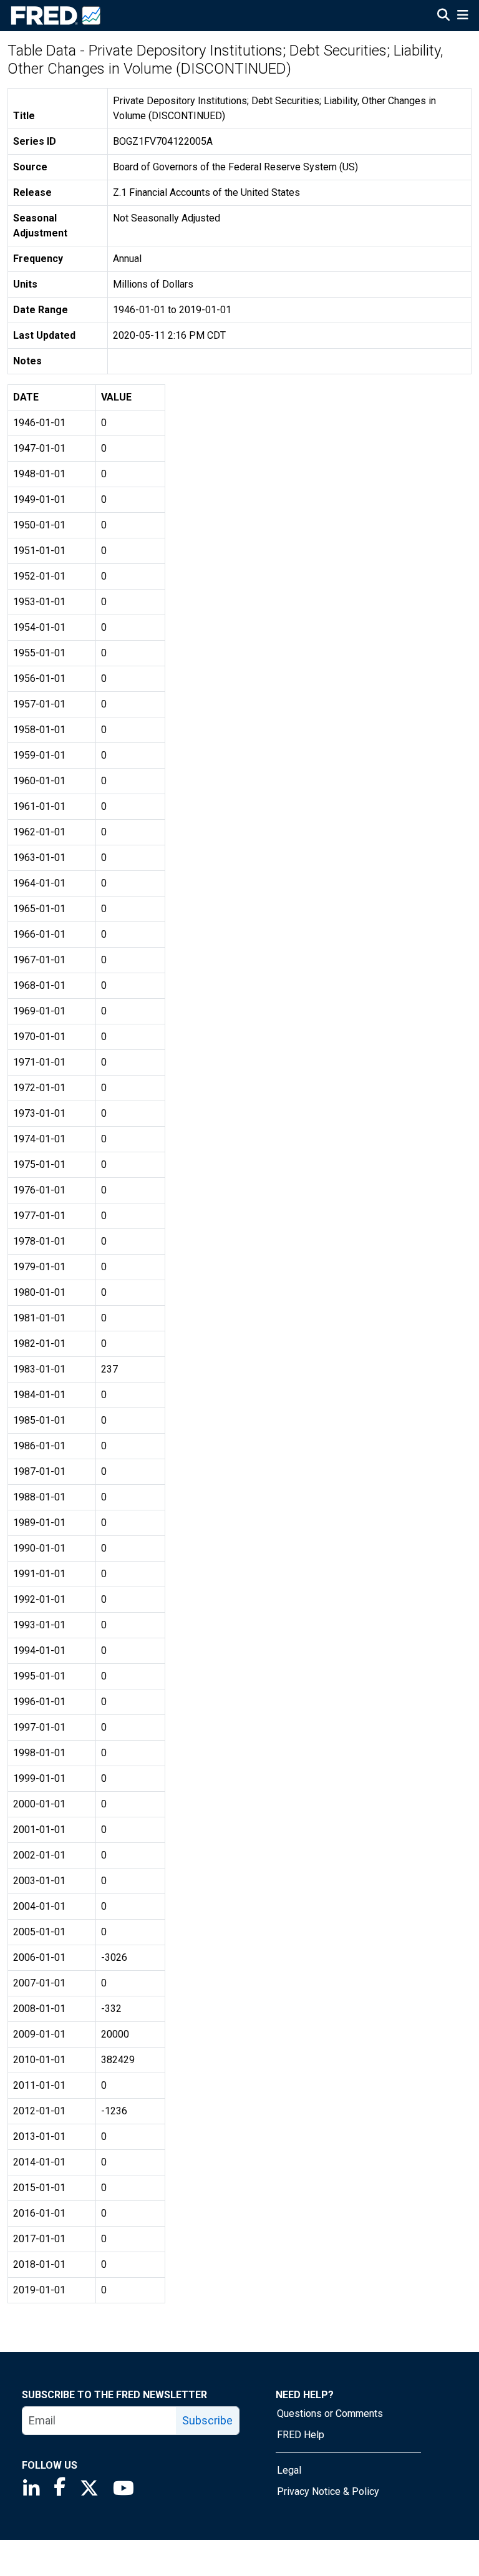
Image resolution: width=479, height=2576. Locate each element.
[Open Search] (443, 16)
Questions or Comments (330, 2413)
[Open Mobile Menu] (462, 16)
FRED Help (301, 2435)
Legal (289, 2470)
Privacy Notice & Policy (328, 2491)
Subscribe (207, 2420)
